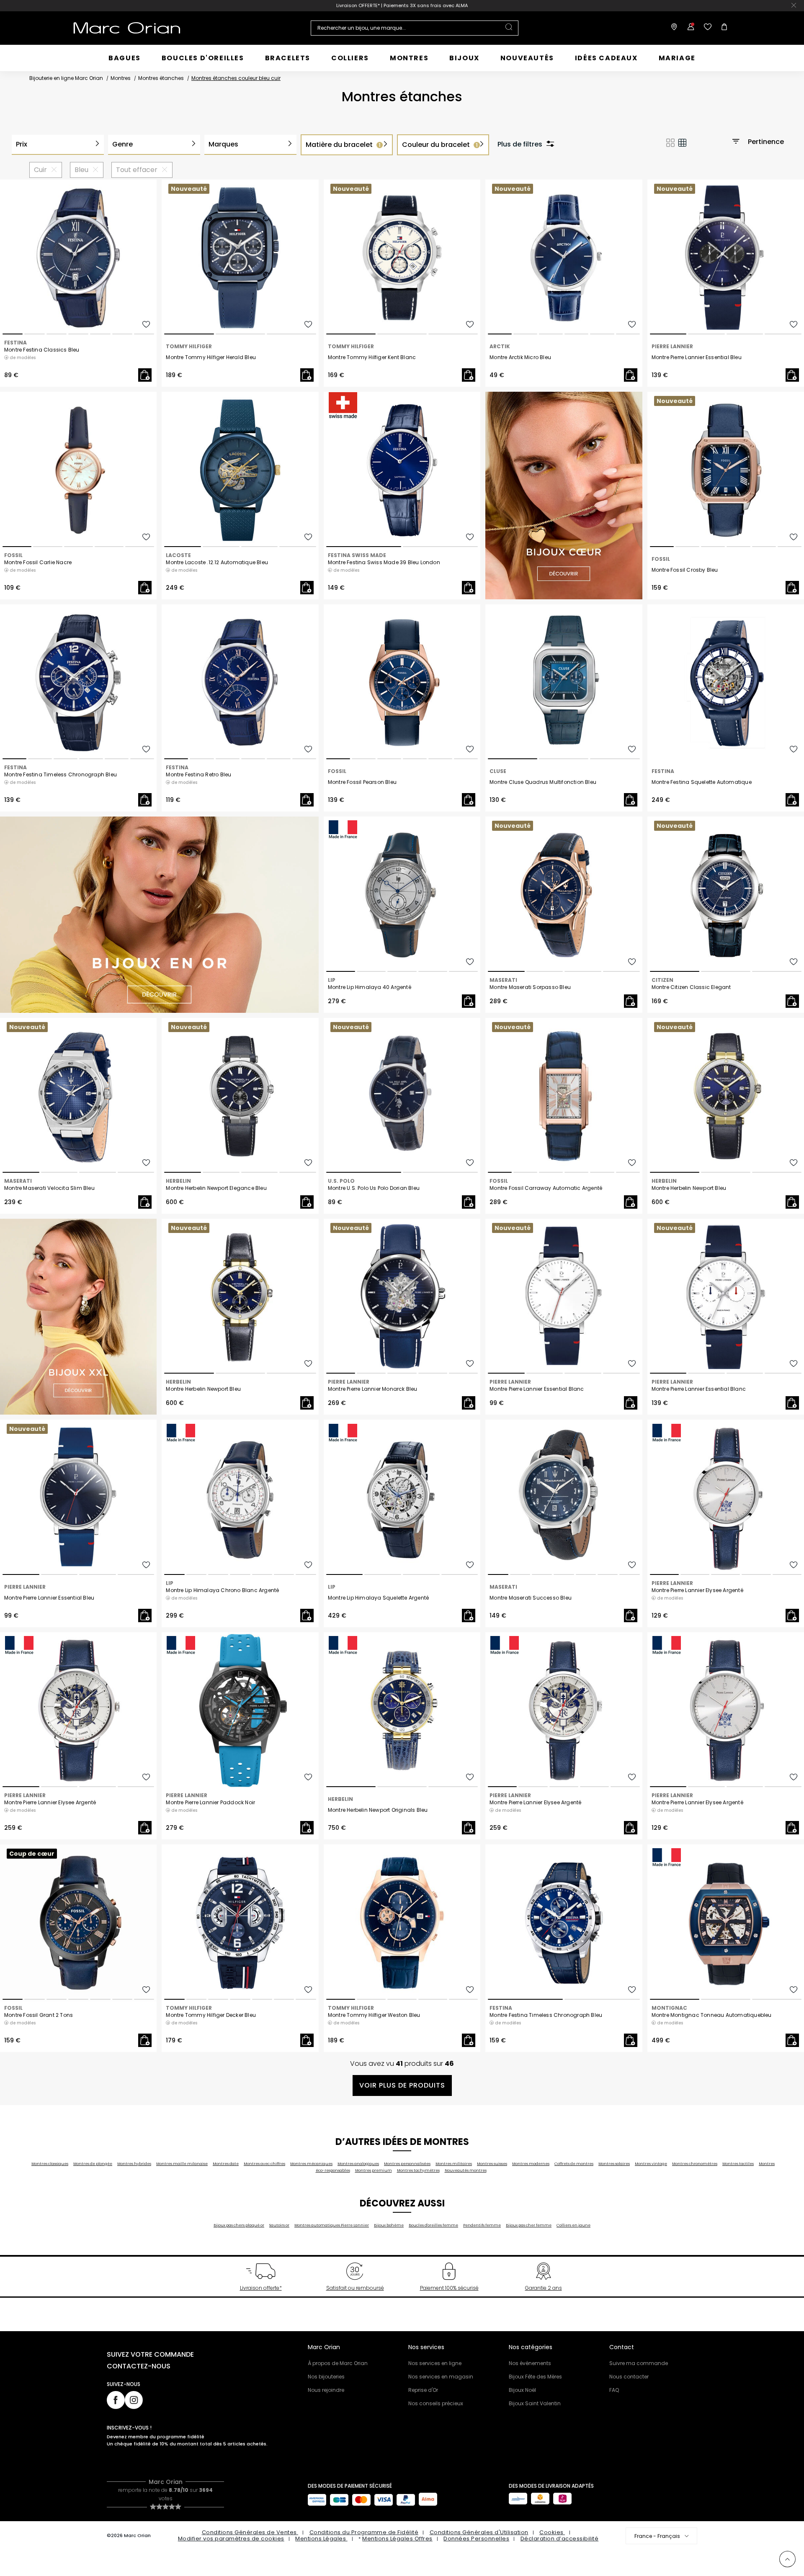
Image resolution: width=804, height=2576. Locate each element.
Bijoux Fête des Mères (535, 2377)
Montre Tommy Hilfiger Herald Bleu (211, 357)
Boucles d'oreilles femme (433, 2225)
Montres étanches (161, 78)
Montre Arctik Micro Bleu (520, 357)
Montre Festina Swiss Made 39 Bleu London (384, 562)
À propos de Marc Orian (338, 2363)
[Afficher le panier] (722, 28)
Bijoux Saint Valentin (535, 2403)
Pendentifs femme (482, 2225)
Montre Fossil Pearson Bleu (362, 782)
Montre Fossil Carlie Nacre (38, 562)
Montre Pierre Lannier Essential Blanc (537, 1389)
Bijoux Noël (522, 2390)
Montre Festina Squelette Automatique (702, 782)
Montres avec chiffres (264, 2164)
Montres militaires (454, 2164)
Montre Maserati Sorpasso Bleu (530, 987)
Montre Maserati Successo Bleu (531, 1598)
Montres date (226, 2164)
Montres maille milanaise (182, 2164)
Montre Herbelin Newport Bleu (689, 1188)
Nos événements (530, 2363)
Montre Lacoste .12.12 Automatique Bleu (217, 562)
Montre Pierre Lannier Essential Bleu (697, 357)
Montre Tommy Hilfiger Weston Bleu (374, 2015)
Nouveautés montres (466, 2170)
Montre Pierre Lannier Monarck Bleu (373, 1389)
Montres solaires (614, 2164)
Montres (121, 78)
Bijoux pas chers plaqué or (239, 2225)
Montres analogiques (358, 2164)
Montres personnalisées (407, 2164)
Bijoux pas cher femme (529, 2225)
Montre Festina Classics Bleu (42, 350)
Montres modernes (531, 2164)
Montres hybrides (134, 2164)
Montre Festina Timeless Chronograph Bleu (61, 775)
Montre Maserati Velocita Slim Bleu (49, 1188)
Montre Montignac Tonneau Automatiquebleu (712, 2015)
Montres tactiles (738, 2164)
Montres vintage (651, 2164)
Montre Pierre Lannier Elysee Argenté (697, 1590)
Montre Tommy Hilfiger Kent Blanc (372, 357)
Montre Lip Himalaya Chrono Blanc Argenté (222, 1590)
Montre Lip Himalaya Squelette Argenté (378, 1598)
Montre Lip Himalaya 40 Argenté (370, 987)
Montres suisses (492, 2164)
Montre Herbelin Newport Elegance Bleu (216, 1188)
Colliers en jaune (573, 2225)
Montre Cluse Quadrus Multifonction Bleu (543, 782)
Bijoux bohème (389, 2225)
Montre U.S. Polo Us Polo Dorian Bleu (374, 1188)
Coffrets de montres (574, 2164)
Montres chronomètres (695, 2164)
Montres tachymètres (418, 2170)
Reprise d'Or (423, 2390)
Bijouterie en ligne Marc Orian (66, 78)
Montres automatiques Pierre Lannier (332, 2225)
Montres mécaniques (311, 2164)
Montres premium (374, 2170)
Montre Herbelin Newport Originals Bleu (378, 1810)
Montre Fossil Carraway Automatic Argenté (546, 1188)
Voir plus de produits (402, 2085)
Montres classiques (50, 2164)
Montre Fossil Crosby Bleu (685, 570)
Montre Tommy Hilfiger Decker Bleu (211, 2015)
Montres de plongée (93, 2164)
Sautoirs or (279, 2225)
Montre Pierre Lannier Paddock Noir (210, 1803)
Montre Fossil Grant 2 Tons (39, 2015)
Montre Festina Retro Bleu (198, 775)
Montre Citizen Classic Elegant (691, 987)
